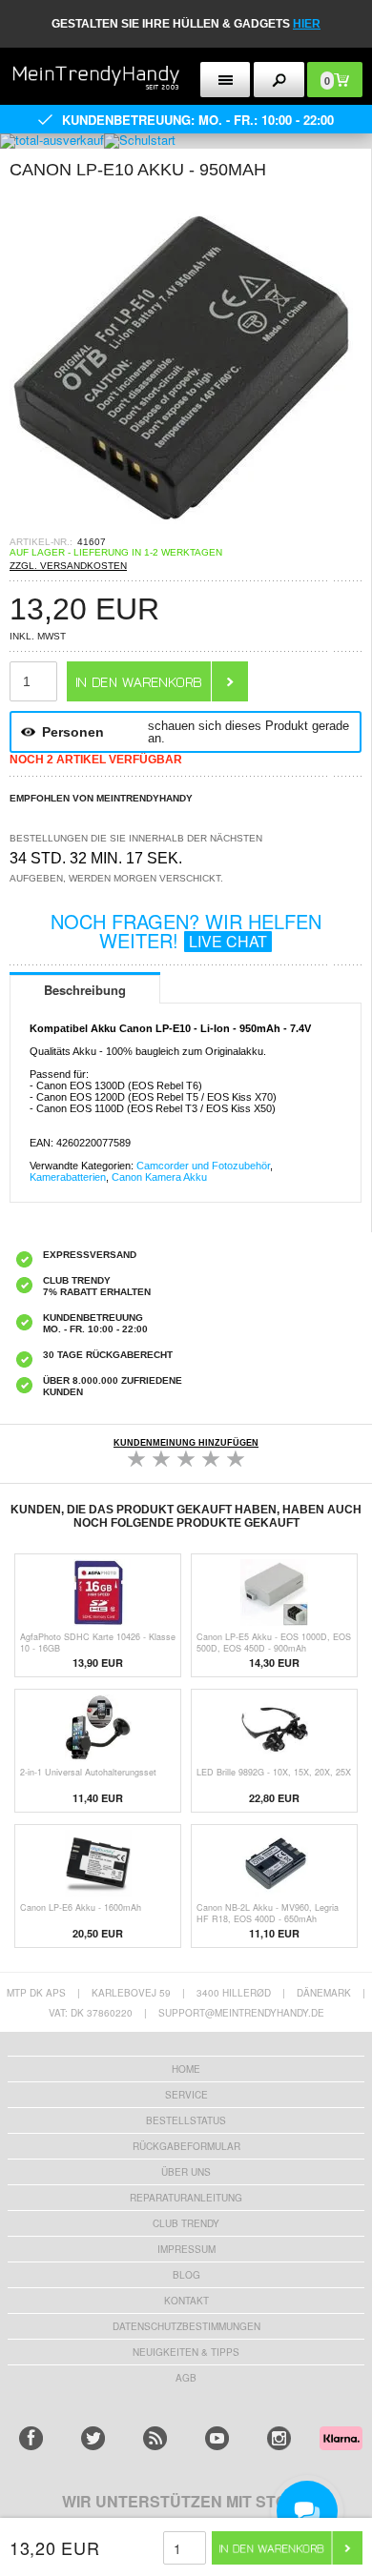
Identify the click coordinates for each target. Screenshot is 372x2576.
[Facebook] (31, 2438)
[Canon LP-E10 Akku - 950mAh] (181, 530)
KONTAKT (186, 2301)
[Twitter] (93, 2438)
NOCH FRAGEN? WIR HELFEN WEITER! (186, 931)
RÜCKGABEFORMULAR (186, 2146)
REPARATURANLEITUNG (186, 2198)
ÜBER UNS (186, 2172)
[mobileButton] (279, 80)
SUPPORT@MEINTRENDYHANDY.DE (241, 2013)
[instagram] (279, 2438)
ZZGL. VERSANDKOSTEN (68, 566)
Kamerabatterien (68, 1177)
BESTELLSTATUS (186, 2120)
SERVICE (186, 2095)
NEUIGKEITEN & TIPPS (186, 2352)
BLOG (186, 2275)
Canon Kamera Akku (159, 1177)
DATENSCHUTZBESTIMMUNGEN (186, 2326)
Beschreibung (85, 990)
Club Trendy (186, 2223)
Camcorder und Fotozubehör (203, 1166)
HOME (186, 2069)
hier (307, 24)
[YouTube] (217, 2438)
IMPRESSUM (186, 2249)
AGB (186, 2378)
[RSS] (155, 2438)
